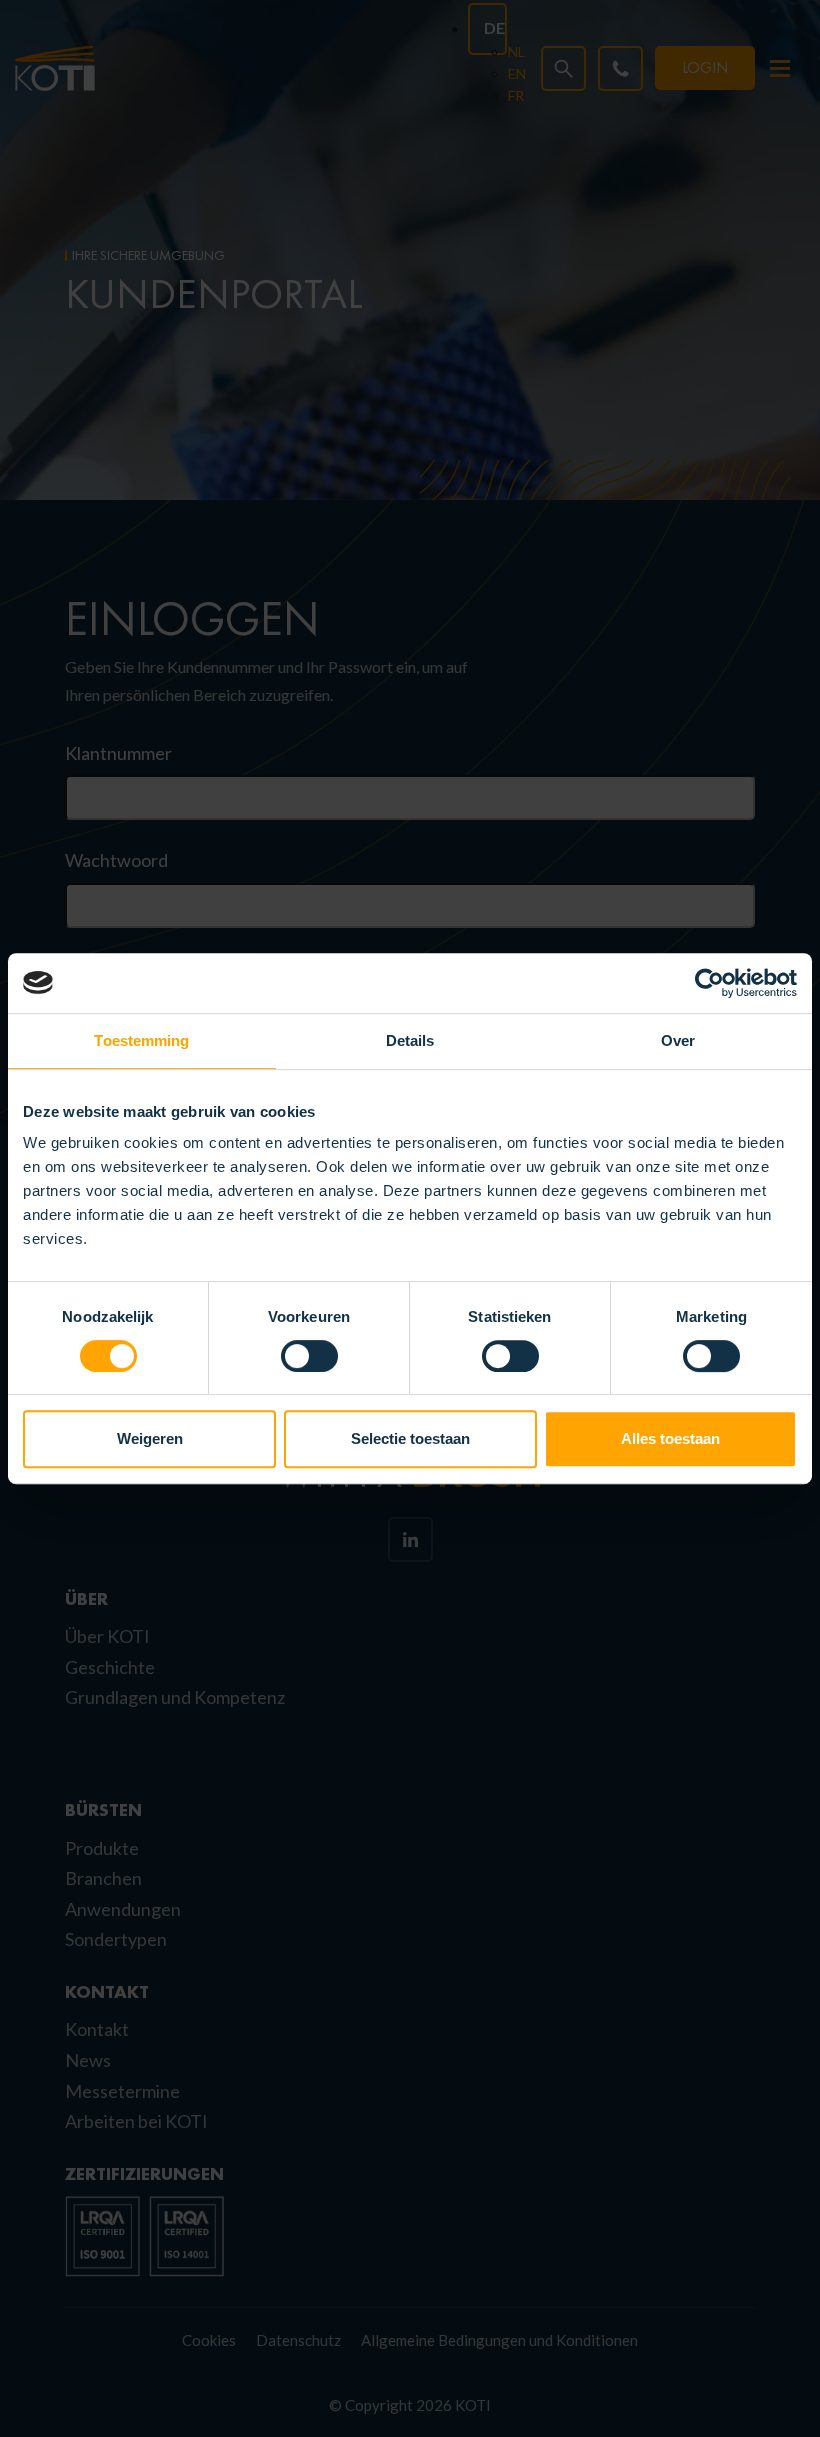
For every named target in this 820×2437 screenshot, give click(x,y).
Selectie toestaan (410, 1438)
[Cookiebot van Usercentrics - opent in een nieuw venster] (709, 983)
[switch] (309, 1356)
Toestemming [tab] (141, 1040)
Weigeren (150, 1438)
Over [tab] (678, 1040)
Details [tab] (410, 1040)
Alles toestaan (670, 1438)
